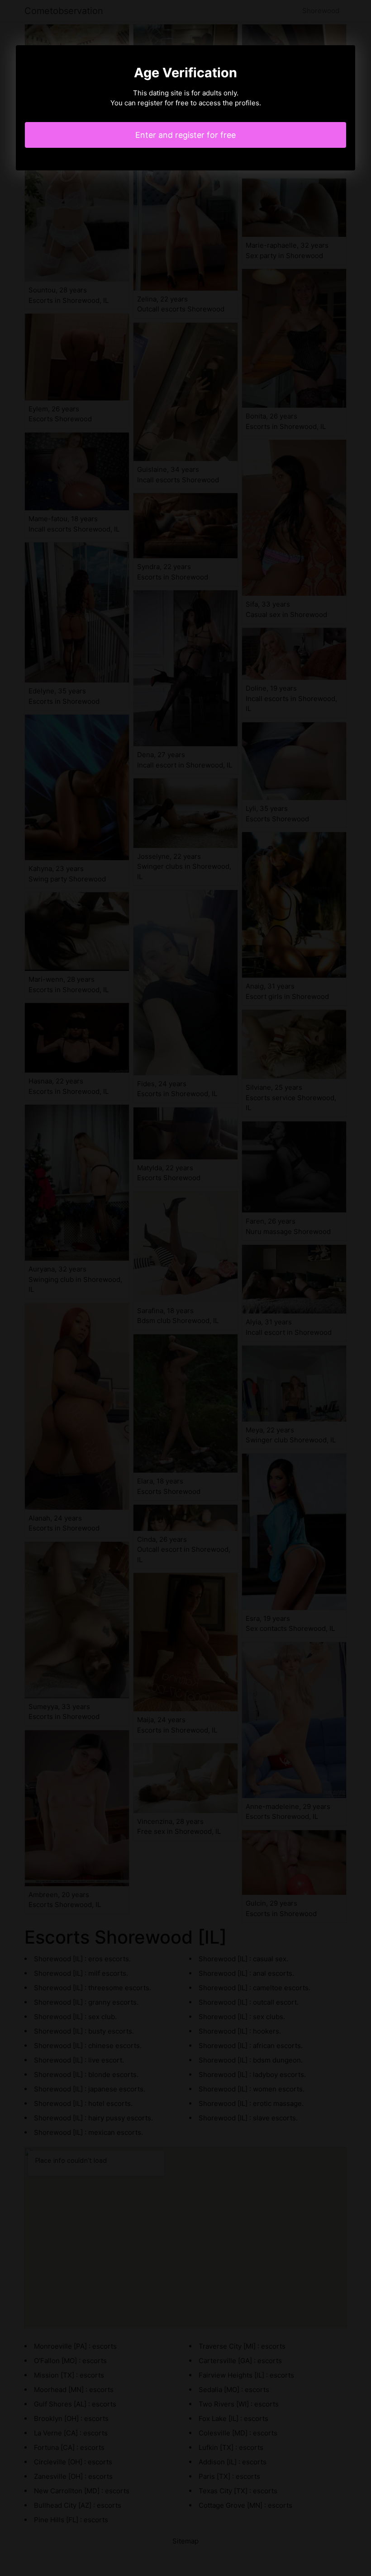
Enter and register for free (185, 135)
